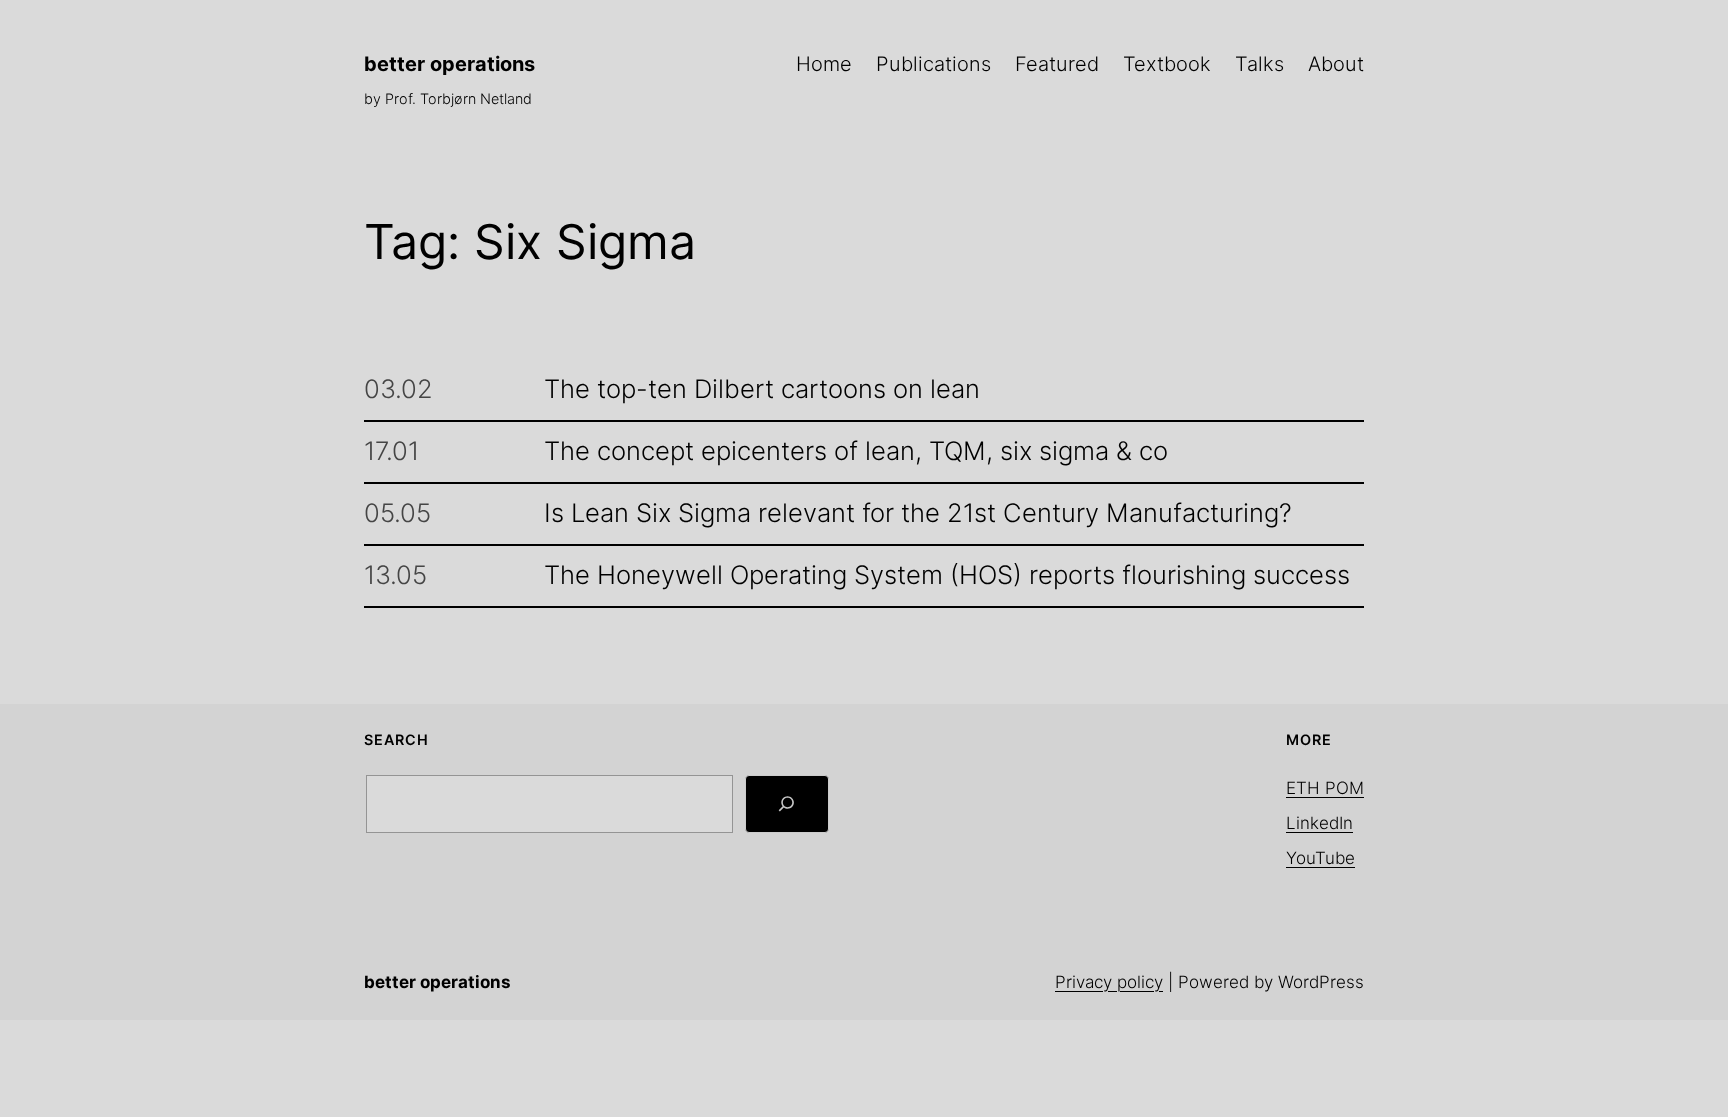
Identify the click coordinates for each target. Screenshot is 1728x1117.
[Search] (787, 804)
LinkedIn (1319, 823)
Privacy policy (1109, 982)
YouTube (1320, 858)
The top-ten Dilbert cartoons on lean (762, 389)
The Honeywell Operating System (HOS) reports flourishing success (947, 575)
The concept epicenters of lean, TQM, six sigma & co (856, 451)
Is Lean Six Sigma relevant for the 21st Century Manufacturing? (918, 513)
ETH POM (1325, 788)
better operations (449, 64)
